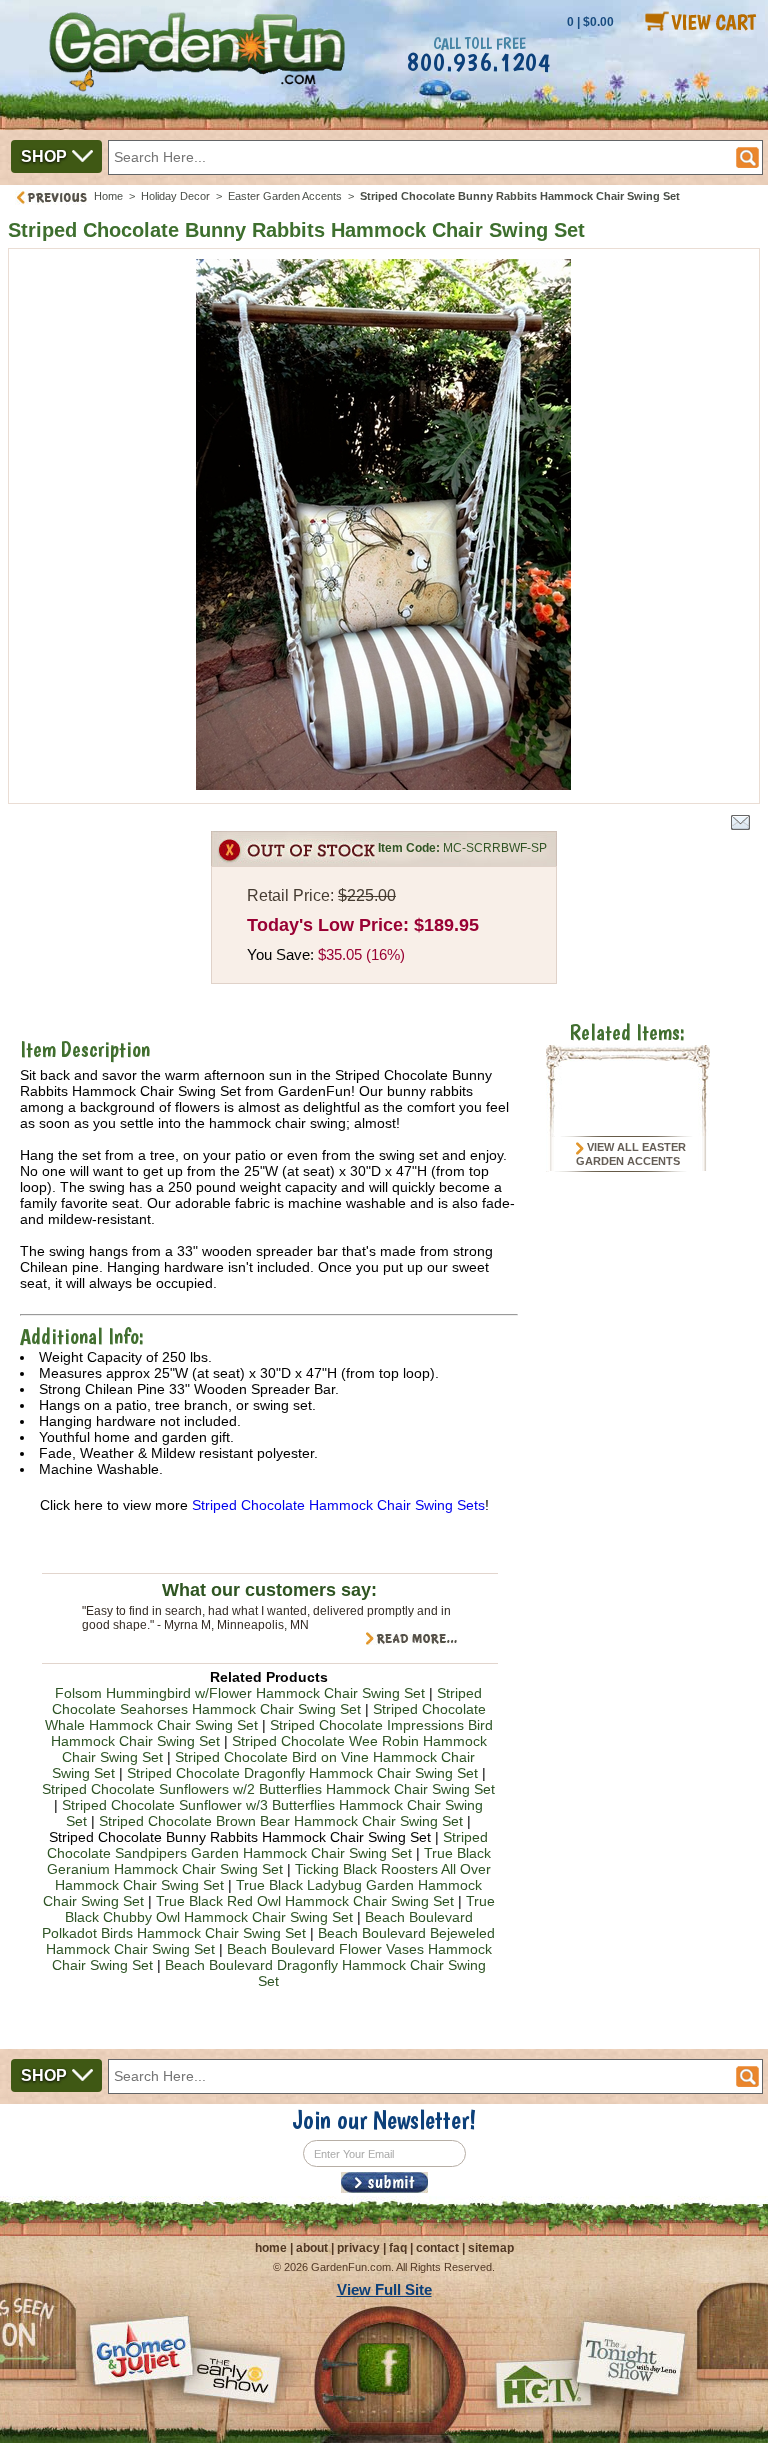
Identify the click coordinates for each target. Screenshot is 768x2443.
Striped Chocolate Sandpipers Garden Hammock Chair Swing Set (268, 1845)
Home (108, 196)
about (312, 2248)
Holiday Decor (175, 196)
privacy (358, 2248)
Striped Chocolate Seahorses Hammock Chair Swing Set (267, 1701)
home (271, 2248)
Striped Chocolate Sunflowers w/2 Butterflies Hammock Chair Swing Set (268, 1789)
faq (398, 2248)
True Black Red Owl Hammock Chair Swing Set (305, 1901)
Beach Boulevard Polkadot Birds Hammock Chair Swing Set (257, 1925)
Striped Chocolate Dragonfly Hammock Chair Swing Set (302, 1773)
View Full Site (384, 2289)
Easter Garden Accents (285, 196)
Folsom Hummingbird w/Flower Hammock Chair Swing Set (240, 1693)
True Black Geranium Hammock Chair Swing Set (269, 1861)
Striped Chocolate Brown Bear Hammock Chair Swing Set (281, 1821)
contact (437, 2248)
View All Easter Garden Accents (631, 1154)
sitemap (491, 2248)
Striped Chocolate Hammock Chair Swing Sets (338, 1505)
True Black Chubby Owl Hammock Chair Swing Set (280, 1909)
